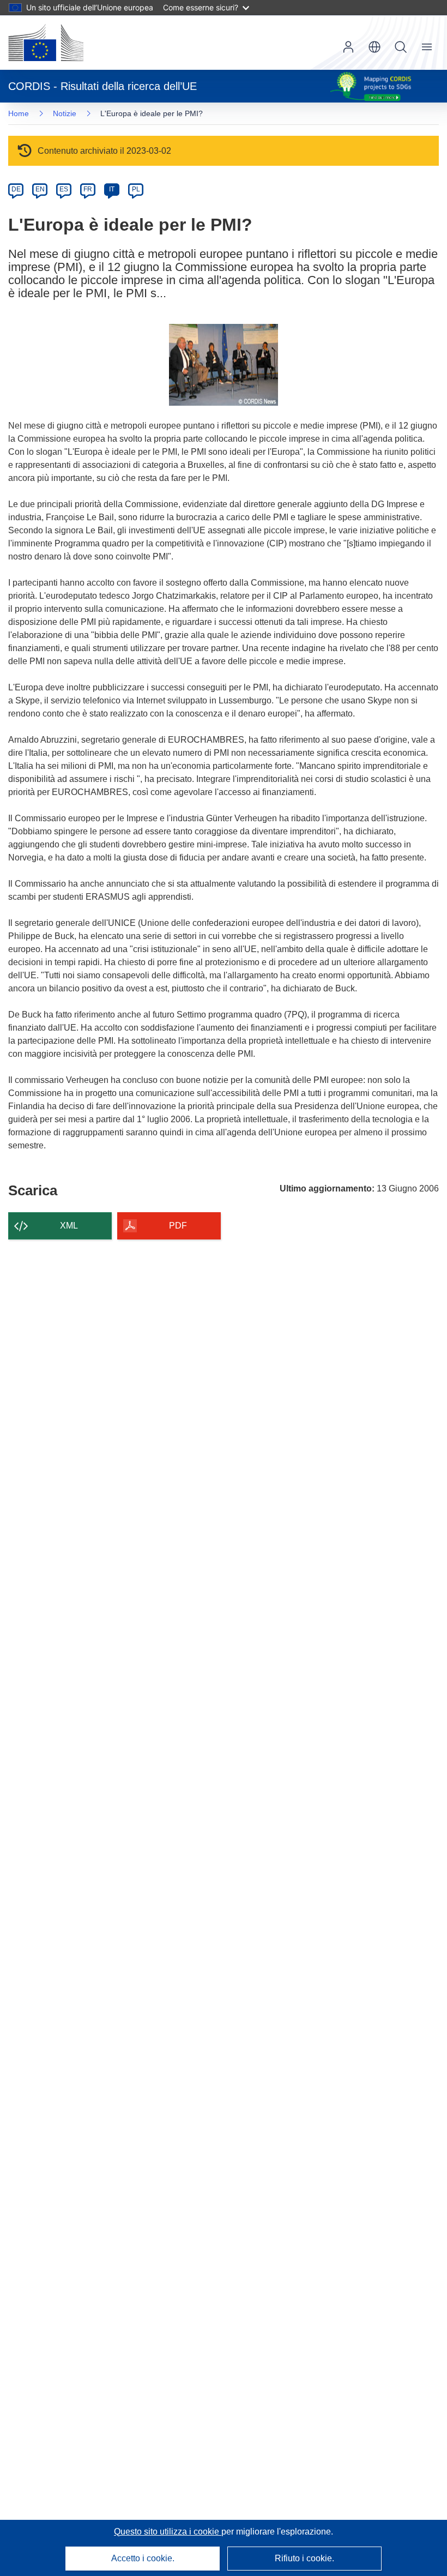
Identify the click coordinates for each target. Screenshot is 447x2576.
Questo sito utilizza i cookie (168, 2532)
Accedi (348, 47)
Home (19, 113)
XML (69, 1226)
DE (16, 189)
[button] (374, 47)
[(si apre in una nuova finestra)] (46, 43)
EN (40, 189)
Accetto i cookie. (143, 2558)
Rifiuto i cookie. (304, 2558)
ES (64, 189)
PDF (178, 1226)
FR (88, 189)
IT (112, 189)
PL (136, 189)
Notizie (65, 113)
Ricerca (401, 47)
